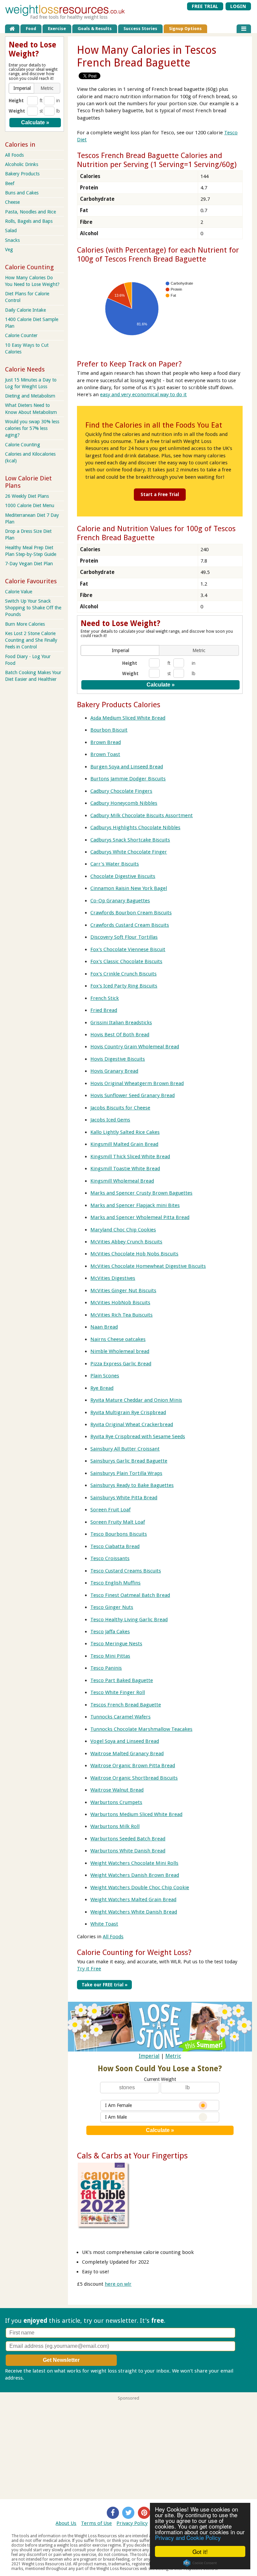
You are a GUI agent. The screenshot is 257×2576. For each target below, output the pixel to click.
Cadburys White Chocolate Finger (129, 852)
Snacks (12, 240)
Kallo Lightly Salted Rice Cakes (125, 1132)
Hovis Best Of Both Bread (120, 1035)
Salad (11, 231)
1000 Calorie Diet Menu (30, 505)
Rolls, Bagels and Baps (29, 221)
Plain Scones (105, 1376)
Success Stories (140, 29)
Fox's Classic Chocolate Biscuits (126, 961)
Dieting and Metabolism (30, 396)
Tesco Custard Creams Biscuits (126, 1571)
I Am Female (118, 2105)
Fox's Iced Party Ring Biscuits (124, 986)
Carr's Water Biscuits (115, 864)
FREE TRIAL (205, 6)
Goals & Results (95, 29)
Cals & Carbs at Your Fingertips (132, 2156)
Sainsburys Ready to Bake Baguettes (132, 1485)
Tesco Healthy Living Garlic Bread (129, 1620)
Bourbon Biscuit (109, 730)
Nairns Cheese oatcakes (118, 1339)
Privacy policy (41, 2378)
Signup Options (185, 29)
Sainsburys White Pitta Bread (124, 1498)
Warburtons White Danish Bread (128, 1851)
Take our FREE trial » (105, 1985)
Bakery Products (22, 174)
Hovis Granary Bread (114, 1071)
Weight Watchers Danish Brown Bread (135, 1875)
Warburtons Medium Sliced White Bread (136, 1814)
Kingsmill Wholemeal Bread (122, 1181)
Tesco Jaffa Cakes (110, 1632)
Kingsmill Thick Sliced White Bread (130, 1157)
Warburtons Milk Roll (115, 1826)
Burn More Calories (25, 624)
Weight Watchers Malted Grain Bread (133, 1900)
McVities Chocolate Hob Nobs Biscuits (134, 1254)
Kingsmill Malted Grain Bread (124, 1144)
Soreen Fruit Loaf (110, 1510)
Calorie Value (19, 592)
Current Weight (160, 2079)
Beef (10, 183)
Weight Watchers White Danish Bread (134, 1912)
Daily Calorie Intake (25, 310)
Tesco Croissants (110, 1558)
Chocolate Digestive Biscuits (123, 876)
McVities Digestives (113, 1278)
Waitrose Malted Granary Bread (127, 1754)
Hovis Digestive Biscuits (118, 1059)
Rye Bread (102, 1388)
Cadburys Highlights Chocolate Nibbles (135, 827)
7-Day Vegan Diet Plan (29, 564)
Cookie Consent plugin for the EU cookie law (200, 2563)
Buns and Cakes (22, 193)
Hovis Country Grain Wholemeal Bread (135, 1047)
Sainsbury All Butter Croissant (125, 1449)
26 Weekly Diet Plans (27, 496)
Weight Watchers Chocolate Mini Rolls (134, 1863)
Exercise (57, 29)
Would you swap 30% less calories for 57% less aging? (32, 428)
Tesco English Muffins (115, 1583)
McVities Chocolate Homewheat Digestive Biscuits (148, 1266)
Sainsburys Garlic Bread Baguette (129, 1461)
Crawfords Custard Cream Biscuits (130, 925)
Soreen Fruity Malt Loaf (118, 1522)
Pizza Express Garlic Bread (121, 1364)
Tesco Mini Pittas (110, 1656)
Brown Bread (106, 742)
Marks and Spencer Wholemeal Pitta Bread (140, 1217)
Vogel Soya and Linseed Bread (125, 1741)
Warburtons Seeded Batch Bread (128, 1839)
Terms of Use (96, 2523)
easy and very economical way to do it (143, 395)
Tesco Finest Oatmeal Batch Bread (130, 1595)
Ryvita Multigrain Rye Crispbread (128, 1412)
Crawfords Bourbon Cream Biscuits (131, 913)
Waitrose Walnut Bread (117, 1790)
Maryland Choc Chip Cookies (123, 1230)
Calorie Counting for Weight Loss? (134, 1952)
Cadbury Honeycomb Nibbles (124, 803)
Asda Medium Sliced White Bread (128, 718)
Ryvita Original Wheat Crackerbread (132, 1424)
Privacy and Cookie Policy (188, 2537)
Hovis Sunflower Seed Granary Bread (133, 1095)
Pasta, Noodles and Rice (30, 212)
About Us (66, 2523)
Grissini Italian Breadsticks (121, 1023)
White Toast (104, 1924)
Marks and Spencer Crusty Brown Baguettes (141, 1193)
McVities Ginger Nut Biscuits (123, 1291)
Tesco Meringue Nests (116, 1644)
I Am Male (116, 2117)
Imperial (149, 2056)
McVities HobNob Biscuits (120, 1303)
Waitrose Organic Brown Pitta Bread (133, 1766)
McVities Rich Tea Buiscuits (121, 1315)
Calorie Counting (23, 445)
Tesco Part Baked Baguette (122, 1680)
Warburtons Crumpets (116, 1802)
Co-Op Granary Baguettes (120, 901)
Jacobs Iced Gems (110, 1120)
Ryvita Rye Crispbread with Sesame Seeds (138, 1436)
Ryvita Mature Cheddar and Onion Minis (136, 1400)
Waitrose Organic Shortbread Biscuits (134, 1778)
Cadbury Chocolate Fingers (121, 791)
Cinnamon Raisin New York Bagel (129, 888)
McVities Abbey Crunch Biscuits (126, 1242)
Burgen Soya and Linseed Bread (127, 767)
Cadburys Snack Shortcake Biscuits (130, 840)
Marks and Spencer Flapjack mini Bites (135, 1205)
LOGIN (238, 6)
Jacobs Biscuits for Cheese (120, 1108)
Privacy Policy (132, 2523)
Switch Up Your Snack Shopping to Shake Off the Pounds (33, 608)
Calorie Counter (21, 335)
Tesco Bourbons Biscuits (119, 1534)
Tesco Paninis (106, 1668)
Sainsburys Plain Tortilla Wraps (126, 1473)
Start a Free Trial (160, 494)
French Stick (105, 998)
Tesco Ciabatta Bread (115, 1546)
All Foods (113, 1937)
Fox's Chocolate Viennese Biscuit (128, 949)
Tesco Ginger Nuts (112, 1607)
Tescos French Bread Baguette (126, 1705)
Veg (9, 250)
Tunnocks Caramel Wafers (120, 1717)
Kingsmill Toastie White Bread (125, 1169)
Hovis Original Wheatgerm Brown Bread (137, 1083)
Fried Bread (104, 1010)
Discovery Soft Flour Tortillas (124, 937)
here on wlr (118, 2284)
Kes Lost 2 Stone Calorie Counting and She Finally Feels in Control (31, 640)
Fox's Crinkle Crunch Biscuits (123, 974)
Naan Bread (104, 1327)
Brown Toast (105, 754)
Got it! (200, 2551)
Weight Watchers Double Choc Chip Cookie (140, 1887)
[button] (121, 650)
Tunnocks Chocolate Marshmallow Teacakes (141, 1729)
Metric (173, 2056)
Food (31, 29)
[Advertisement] (128, 2447)
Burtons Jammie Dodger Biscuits (128, 779)
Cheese (12, 202)
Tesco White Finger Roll (118, 1692)
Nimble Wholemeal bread (120, 1351)
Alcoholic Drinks (22, 164)
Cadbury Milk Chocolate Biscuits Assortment (142, 815)
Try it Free (89, 1969)
